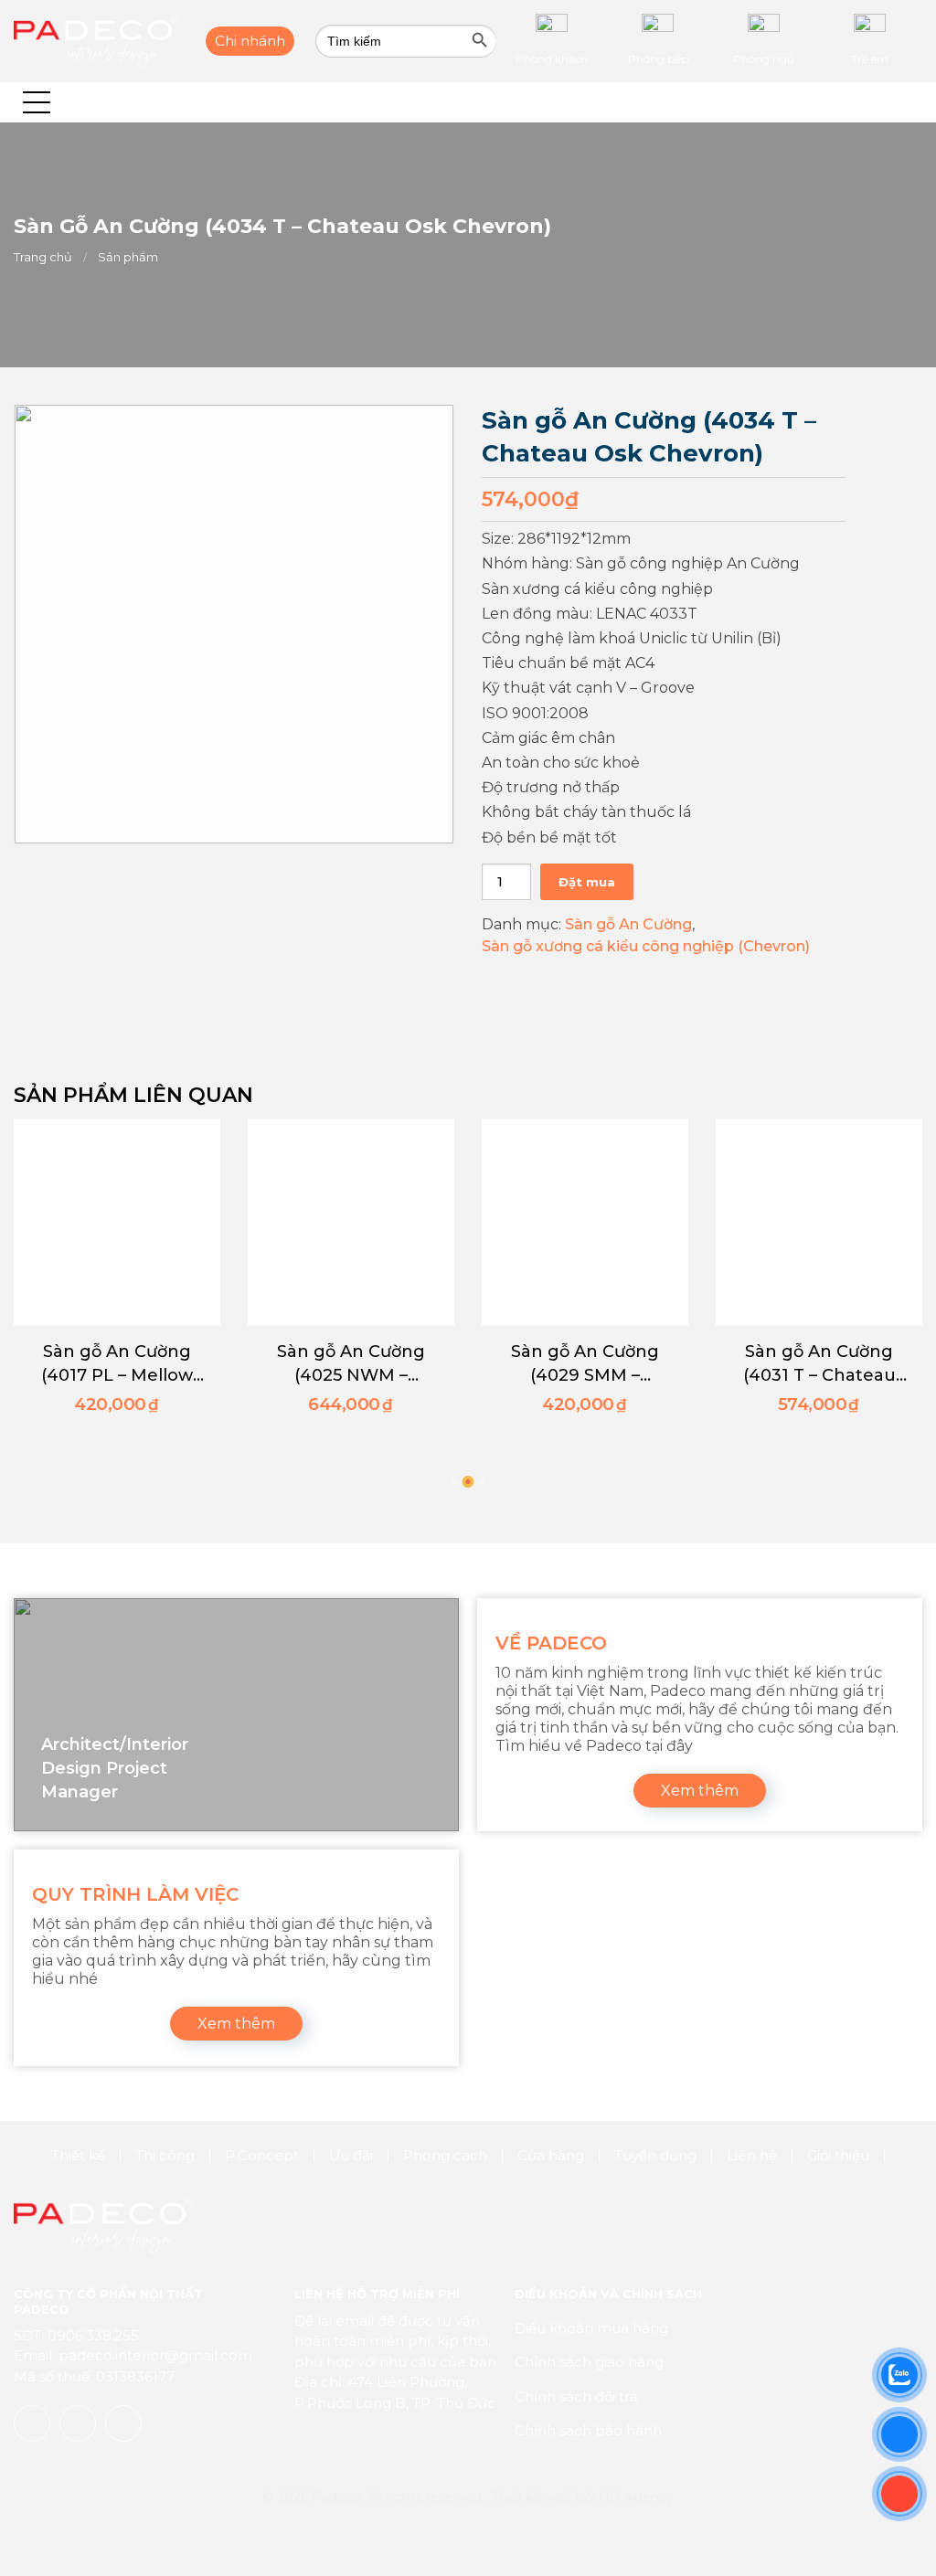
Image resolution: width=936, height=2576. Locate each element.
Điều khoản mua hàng (591, 2328)
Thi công (165, 2155)
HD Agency (636, 2497)
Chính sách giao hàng (589, 2362)
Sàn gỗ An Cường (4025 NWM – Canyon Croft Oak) (351, 1364)
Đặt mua (587, 882)
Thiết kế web (532, 2497)
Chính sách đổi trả (576, 2396)
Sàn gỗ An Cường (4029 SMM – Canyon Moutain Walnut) (585, 1364)
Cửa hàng (551, 2155)
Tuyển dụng (655, 2155)
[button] (37, 102)
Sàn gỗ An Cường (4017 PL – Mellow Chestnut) (117, 1364)
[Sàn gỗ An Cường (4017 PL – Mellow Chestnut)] (117, 1223)
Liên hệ (752, 2155)
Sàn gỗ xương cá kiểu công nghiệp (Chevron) (646, 946)
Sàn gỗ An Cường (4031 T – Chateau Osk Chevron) (819, 1364)
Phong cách (445, 2155)
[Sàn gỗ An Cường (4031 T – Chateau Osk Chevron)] (819, 1223)
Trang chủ (43, 257)
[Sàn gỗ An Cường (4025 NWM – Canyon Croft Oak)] (351, 1223)
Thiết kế (78, 2155)
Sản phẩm (128, 257)
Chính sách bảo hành (588, 2430)
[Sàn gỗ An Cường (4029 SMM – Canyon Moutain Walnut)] (585, 1223)
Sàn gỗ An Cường (628, 924)
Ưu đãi (351, 2155)
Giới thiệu (838, 2155)
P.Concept (262, 2155)
